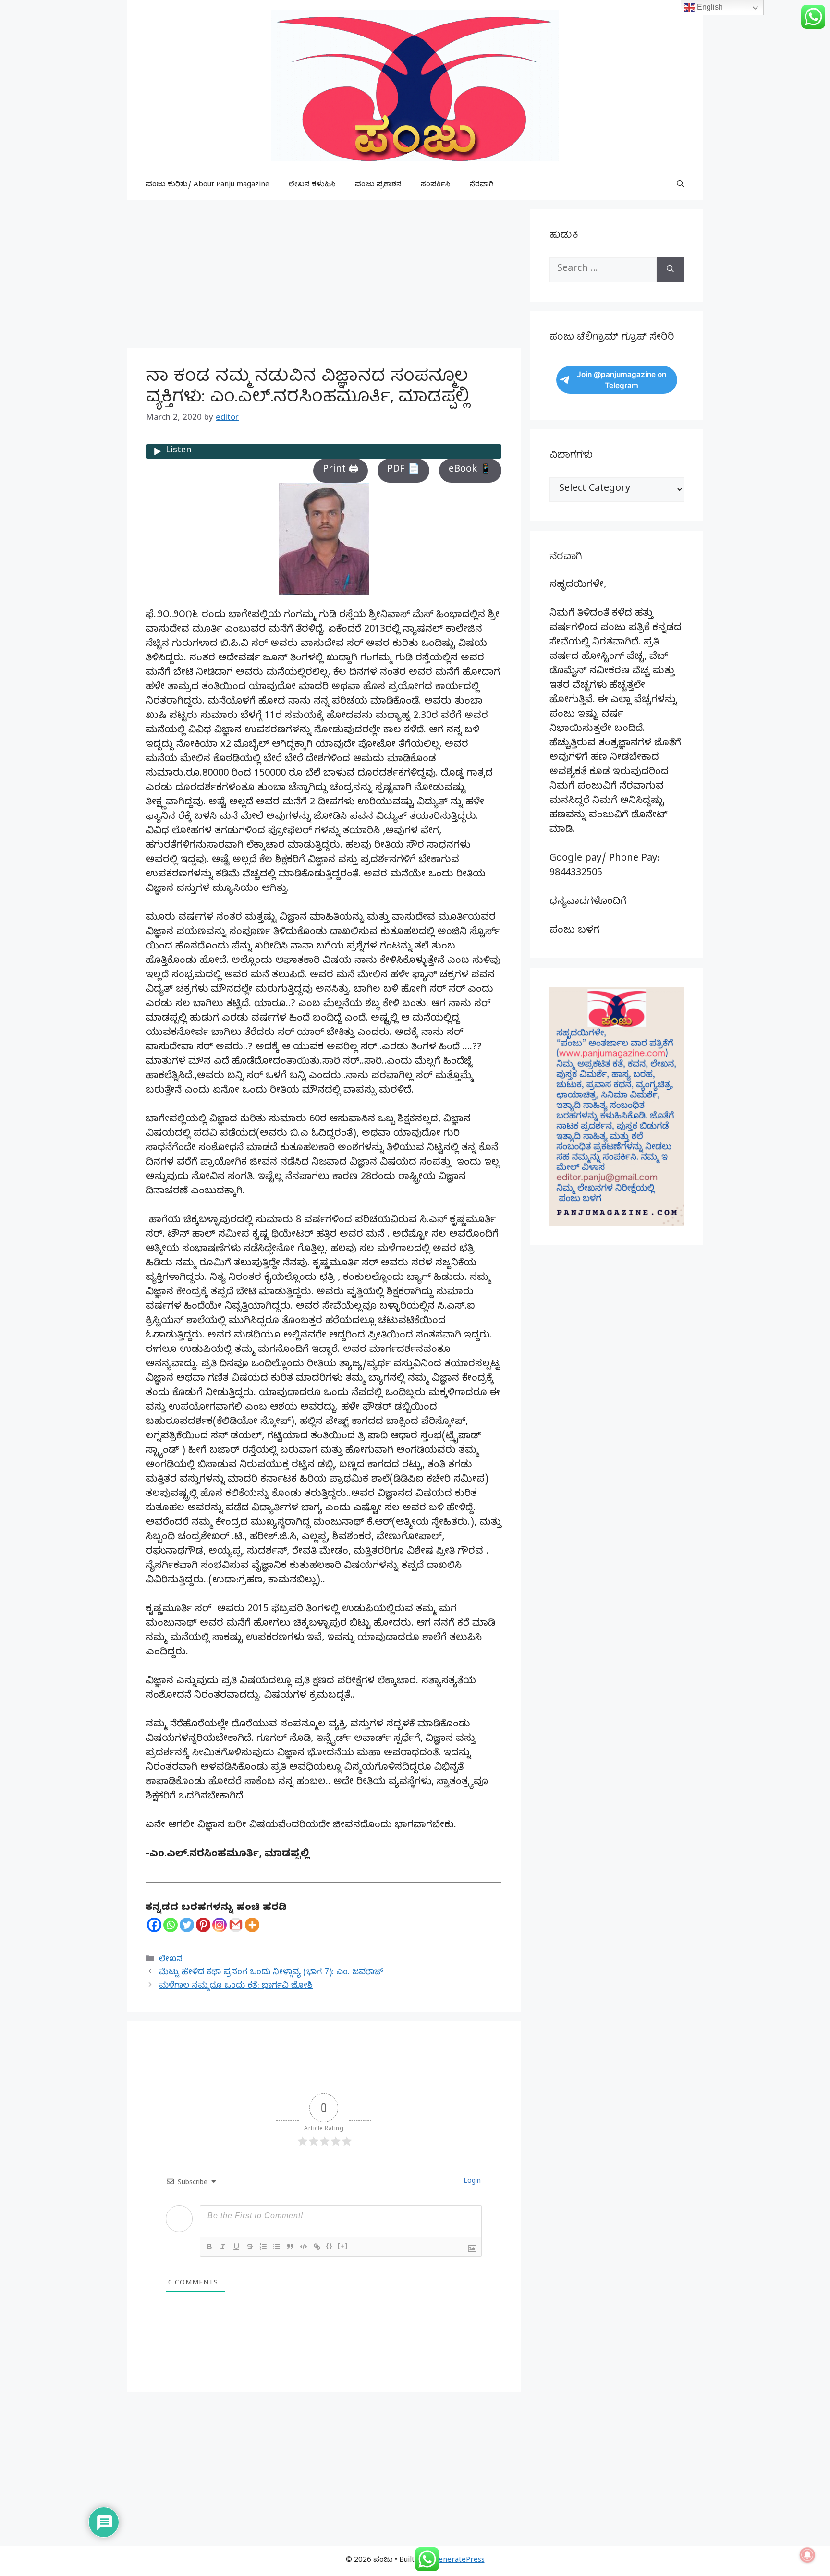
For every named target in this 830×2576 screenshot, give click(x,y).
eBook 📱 (470, 470)
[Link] (317, 2247)
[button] (680, 185)
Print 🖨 (341, 470)
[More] (252, 1925)
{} (330, 2246)
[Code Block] (304, 2247)
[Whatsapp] (171, 1925)
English (709, 7)
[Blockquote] (290, 2247)
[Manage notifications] (807, 2555)
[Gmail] (236, 1925)
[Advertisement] (324, 277)
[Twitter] (187, 1925)
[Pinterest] (203, 1925)
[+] (343, 2246)
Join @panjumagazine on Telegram (622, 380)
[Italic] (223, 2247)
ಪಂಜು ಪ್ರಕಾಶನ (378, 185)
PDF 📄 (403, 470)
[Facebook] (154, 1925)
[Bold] (209, 2247)
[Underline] (236, 2247)
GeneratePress (459, 2561)
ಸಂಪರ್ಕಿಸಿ (436, 185)
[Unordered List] (277, 2247)
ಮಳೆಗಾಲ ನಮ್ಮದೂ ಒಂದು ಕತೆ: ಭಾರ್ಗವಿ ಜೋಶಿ (236, 1987)
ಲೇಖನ (171, 1960)
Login (471, 2182)
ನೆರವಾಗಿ (482, 185)
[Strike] (250, 2247)
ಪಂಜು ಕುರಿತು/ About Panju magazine (208, 185)
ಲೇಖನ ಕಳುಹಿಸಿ (312, 185)
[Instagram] (220, 1925)
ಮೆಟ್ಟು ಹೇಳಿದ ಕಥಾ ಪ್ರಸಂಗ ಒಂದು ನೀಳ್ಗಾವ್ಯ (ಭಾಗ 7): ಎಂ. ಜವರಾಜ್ (271, 1973)
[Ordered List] (263, 2247)
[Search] (670, 270)
